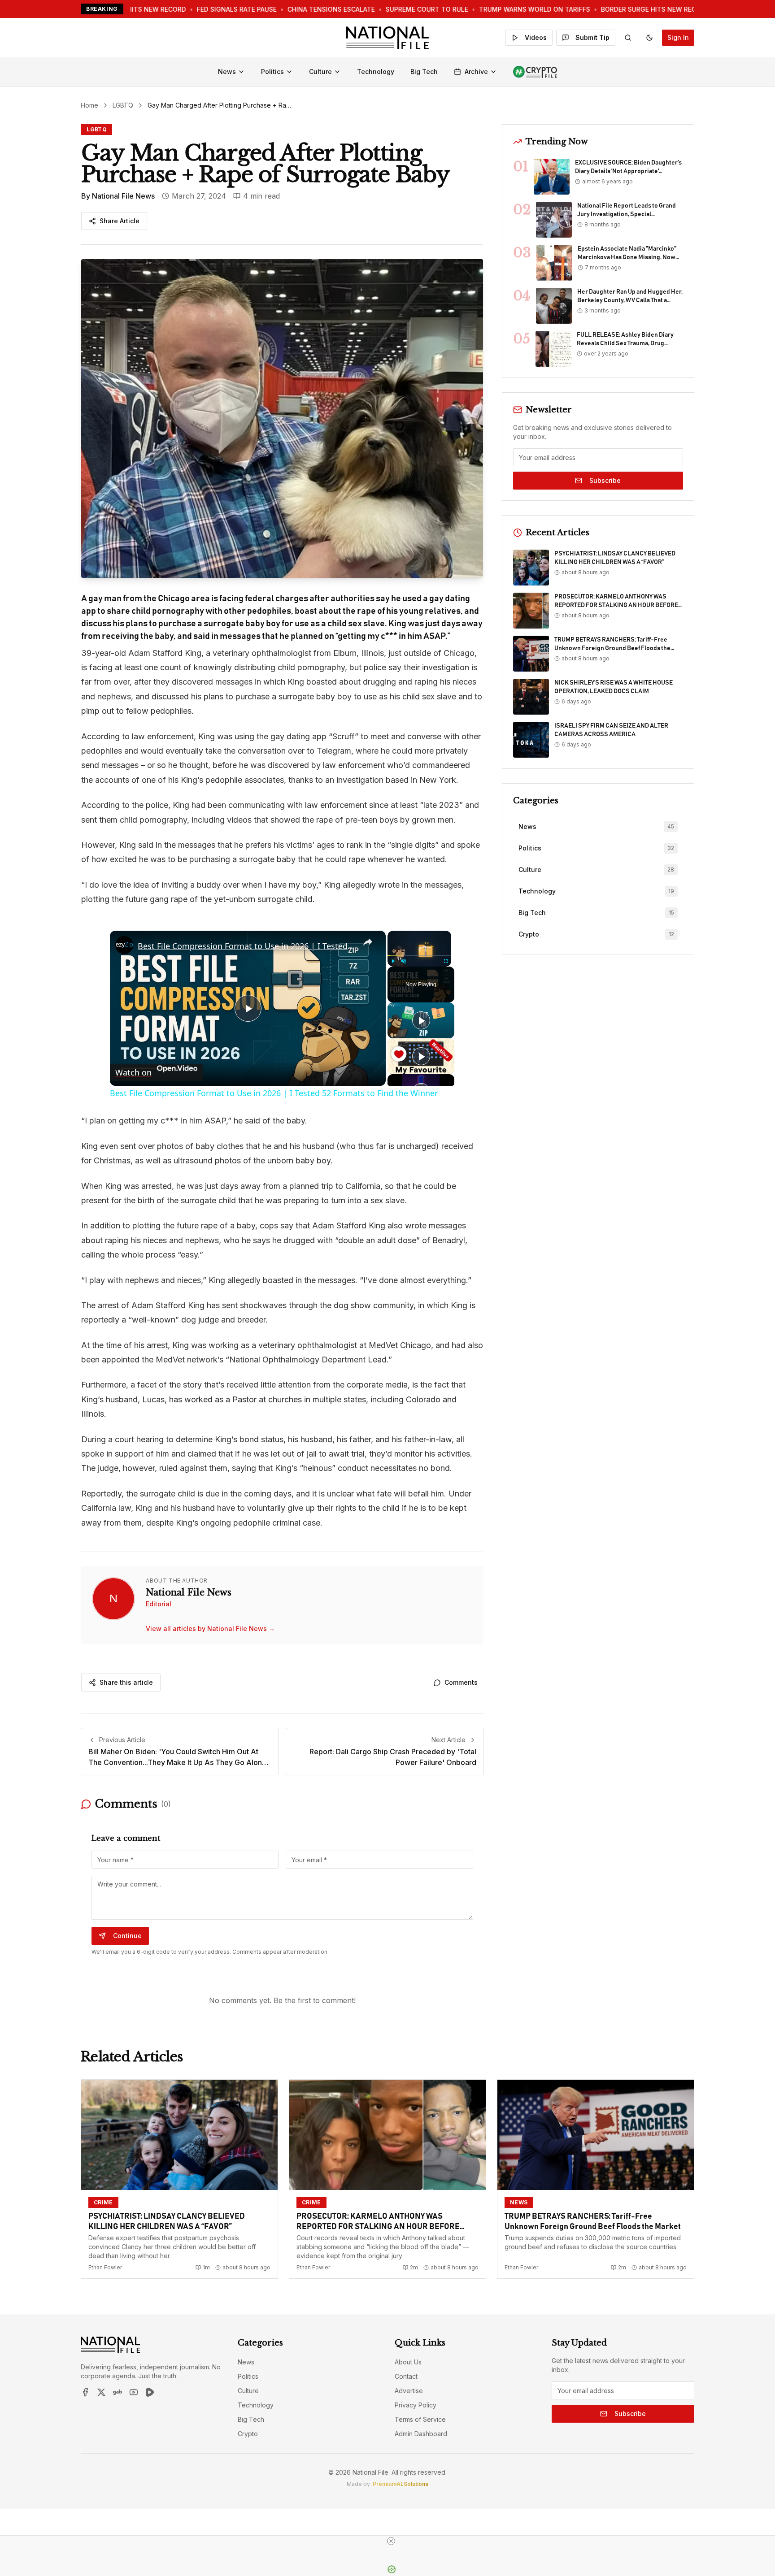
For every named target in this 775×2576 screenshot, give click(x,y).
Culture (320, 72)
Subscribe (605, 480)
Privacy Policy (416, 2405)
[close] (391, 2541)
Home (89, 105)
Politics (272, 72)
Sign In (678, 37)
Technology (376, 72)
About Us (408, 2362)
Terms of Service (420, 2419)
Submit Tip (592, 37)
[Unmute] (404, 961)
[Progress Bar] (419, 956)
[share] (368, 942)
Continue (127, 1936)
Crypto (248, 2434)
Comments (461, 1682)
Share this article (126, 1682)
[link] (124, 945)
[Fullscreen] (446, 961)
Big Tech (424, 72)
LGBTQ (123, 105)
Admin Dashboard (421, 2434)
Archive (476, 72)
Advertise (409, 2391)
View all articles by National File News (210, 1628)
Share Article (120, 221)
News (227, 72)
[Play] (393, 961)
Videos (536, 37)
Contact (406, 2376)
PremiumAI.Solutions (401, 2484)
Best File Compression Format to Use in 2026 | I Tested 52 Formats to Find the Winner (246, 946)
